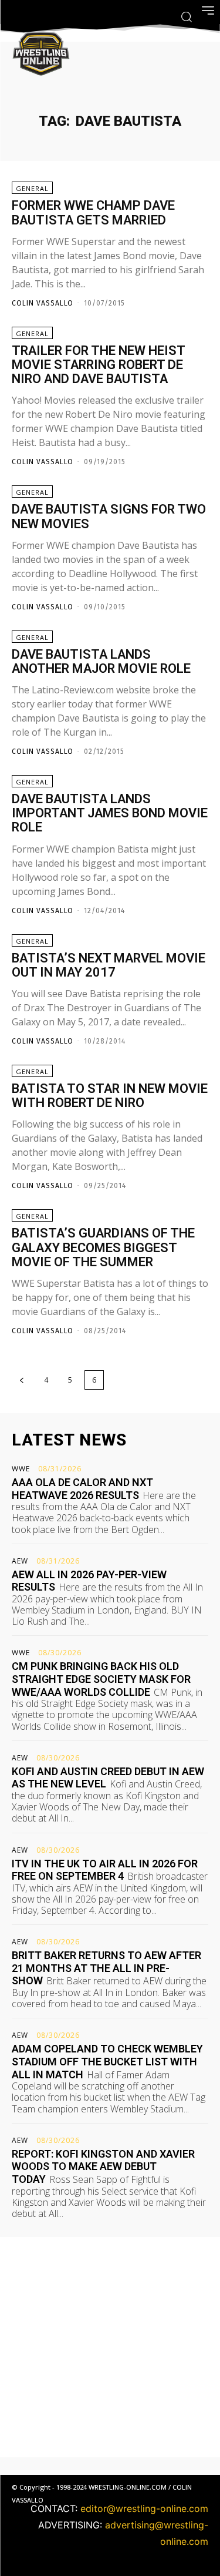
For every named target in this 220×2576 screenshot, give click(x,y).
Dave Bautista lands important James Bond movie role (110, 813)
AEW (20, 1561)
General (32, 188)
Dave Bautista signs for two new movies (109, 516)
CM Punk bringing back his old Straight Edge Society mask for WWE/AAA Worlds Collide (101, 1679)
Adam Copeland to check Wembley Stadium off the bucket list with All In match (107, 2061)
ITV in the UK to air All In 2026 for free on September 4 (105, 1870)
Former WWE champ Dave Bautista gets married (93, 212)
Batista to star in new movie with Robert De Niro (110, 1096)
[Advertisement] (110, 2347)
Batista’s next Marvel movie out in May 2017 (109, 965)
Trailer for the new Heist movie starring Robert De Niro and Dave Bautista (99, 365)
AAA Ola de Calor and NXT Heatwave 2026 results (82, 1489)
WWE (21, 1469)
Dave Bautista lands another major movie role (101, 661)
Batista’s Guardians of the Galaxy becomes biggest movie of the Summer (103, 1247)
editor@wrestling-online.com (144, 2508)
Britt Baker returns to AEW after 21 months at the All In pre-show (106, 1968)
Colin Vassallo (43, 303)
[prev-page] (22, 1380)
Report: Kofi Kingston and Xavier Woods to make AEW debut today (103, 2166)
